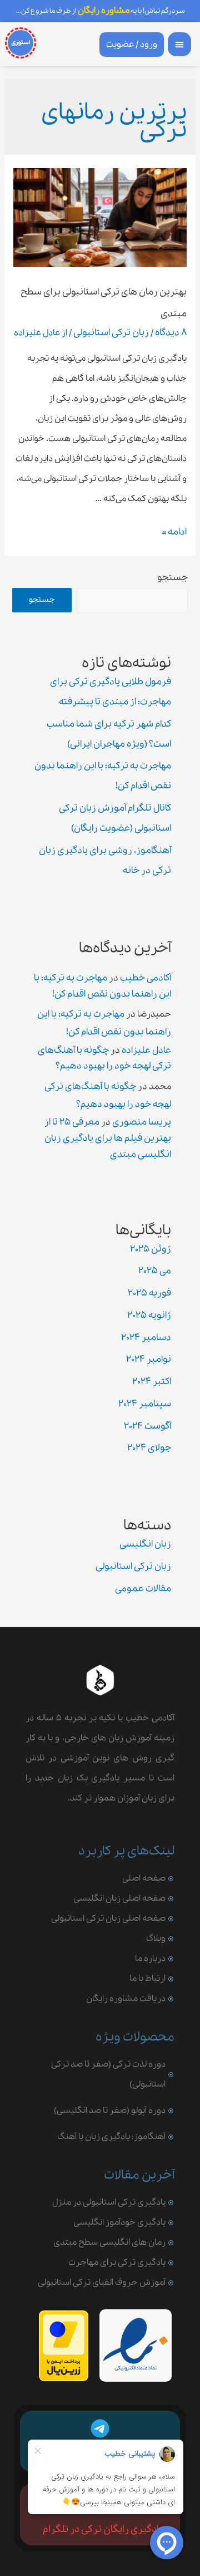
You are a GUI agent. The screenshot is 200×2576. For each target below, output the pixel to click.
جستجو (172, 578)
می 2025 (155, 1271)
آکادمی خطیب (146, 978)
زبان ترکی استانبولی (111, 333)
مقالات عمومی (143, 1589)
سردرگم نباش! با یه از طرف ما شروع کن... (100, 11)
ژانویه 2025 (149, 1315)
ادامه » (174, 532)
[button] (180, 44)
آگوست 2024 (147, 1426)
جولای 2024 (149, 1448)
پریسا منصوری (142, 1122)
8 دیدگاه (171, 333)
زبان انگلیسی (145, 1544)
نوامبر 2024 (149, 1359)
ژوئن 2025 (151, 1249)
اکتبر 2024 (152, 1382)
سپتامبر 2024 (145, 1404)
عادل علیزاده (146, 1050)
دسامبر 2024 (146, 1338)
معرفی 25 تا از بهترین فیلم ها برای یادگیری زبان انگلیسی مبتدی (108, 1138)
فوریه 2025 (149, 1293)
